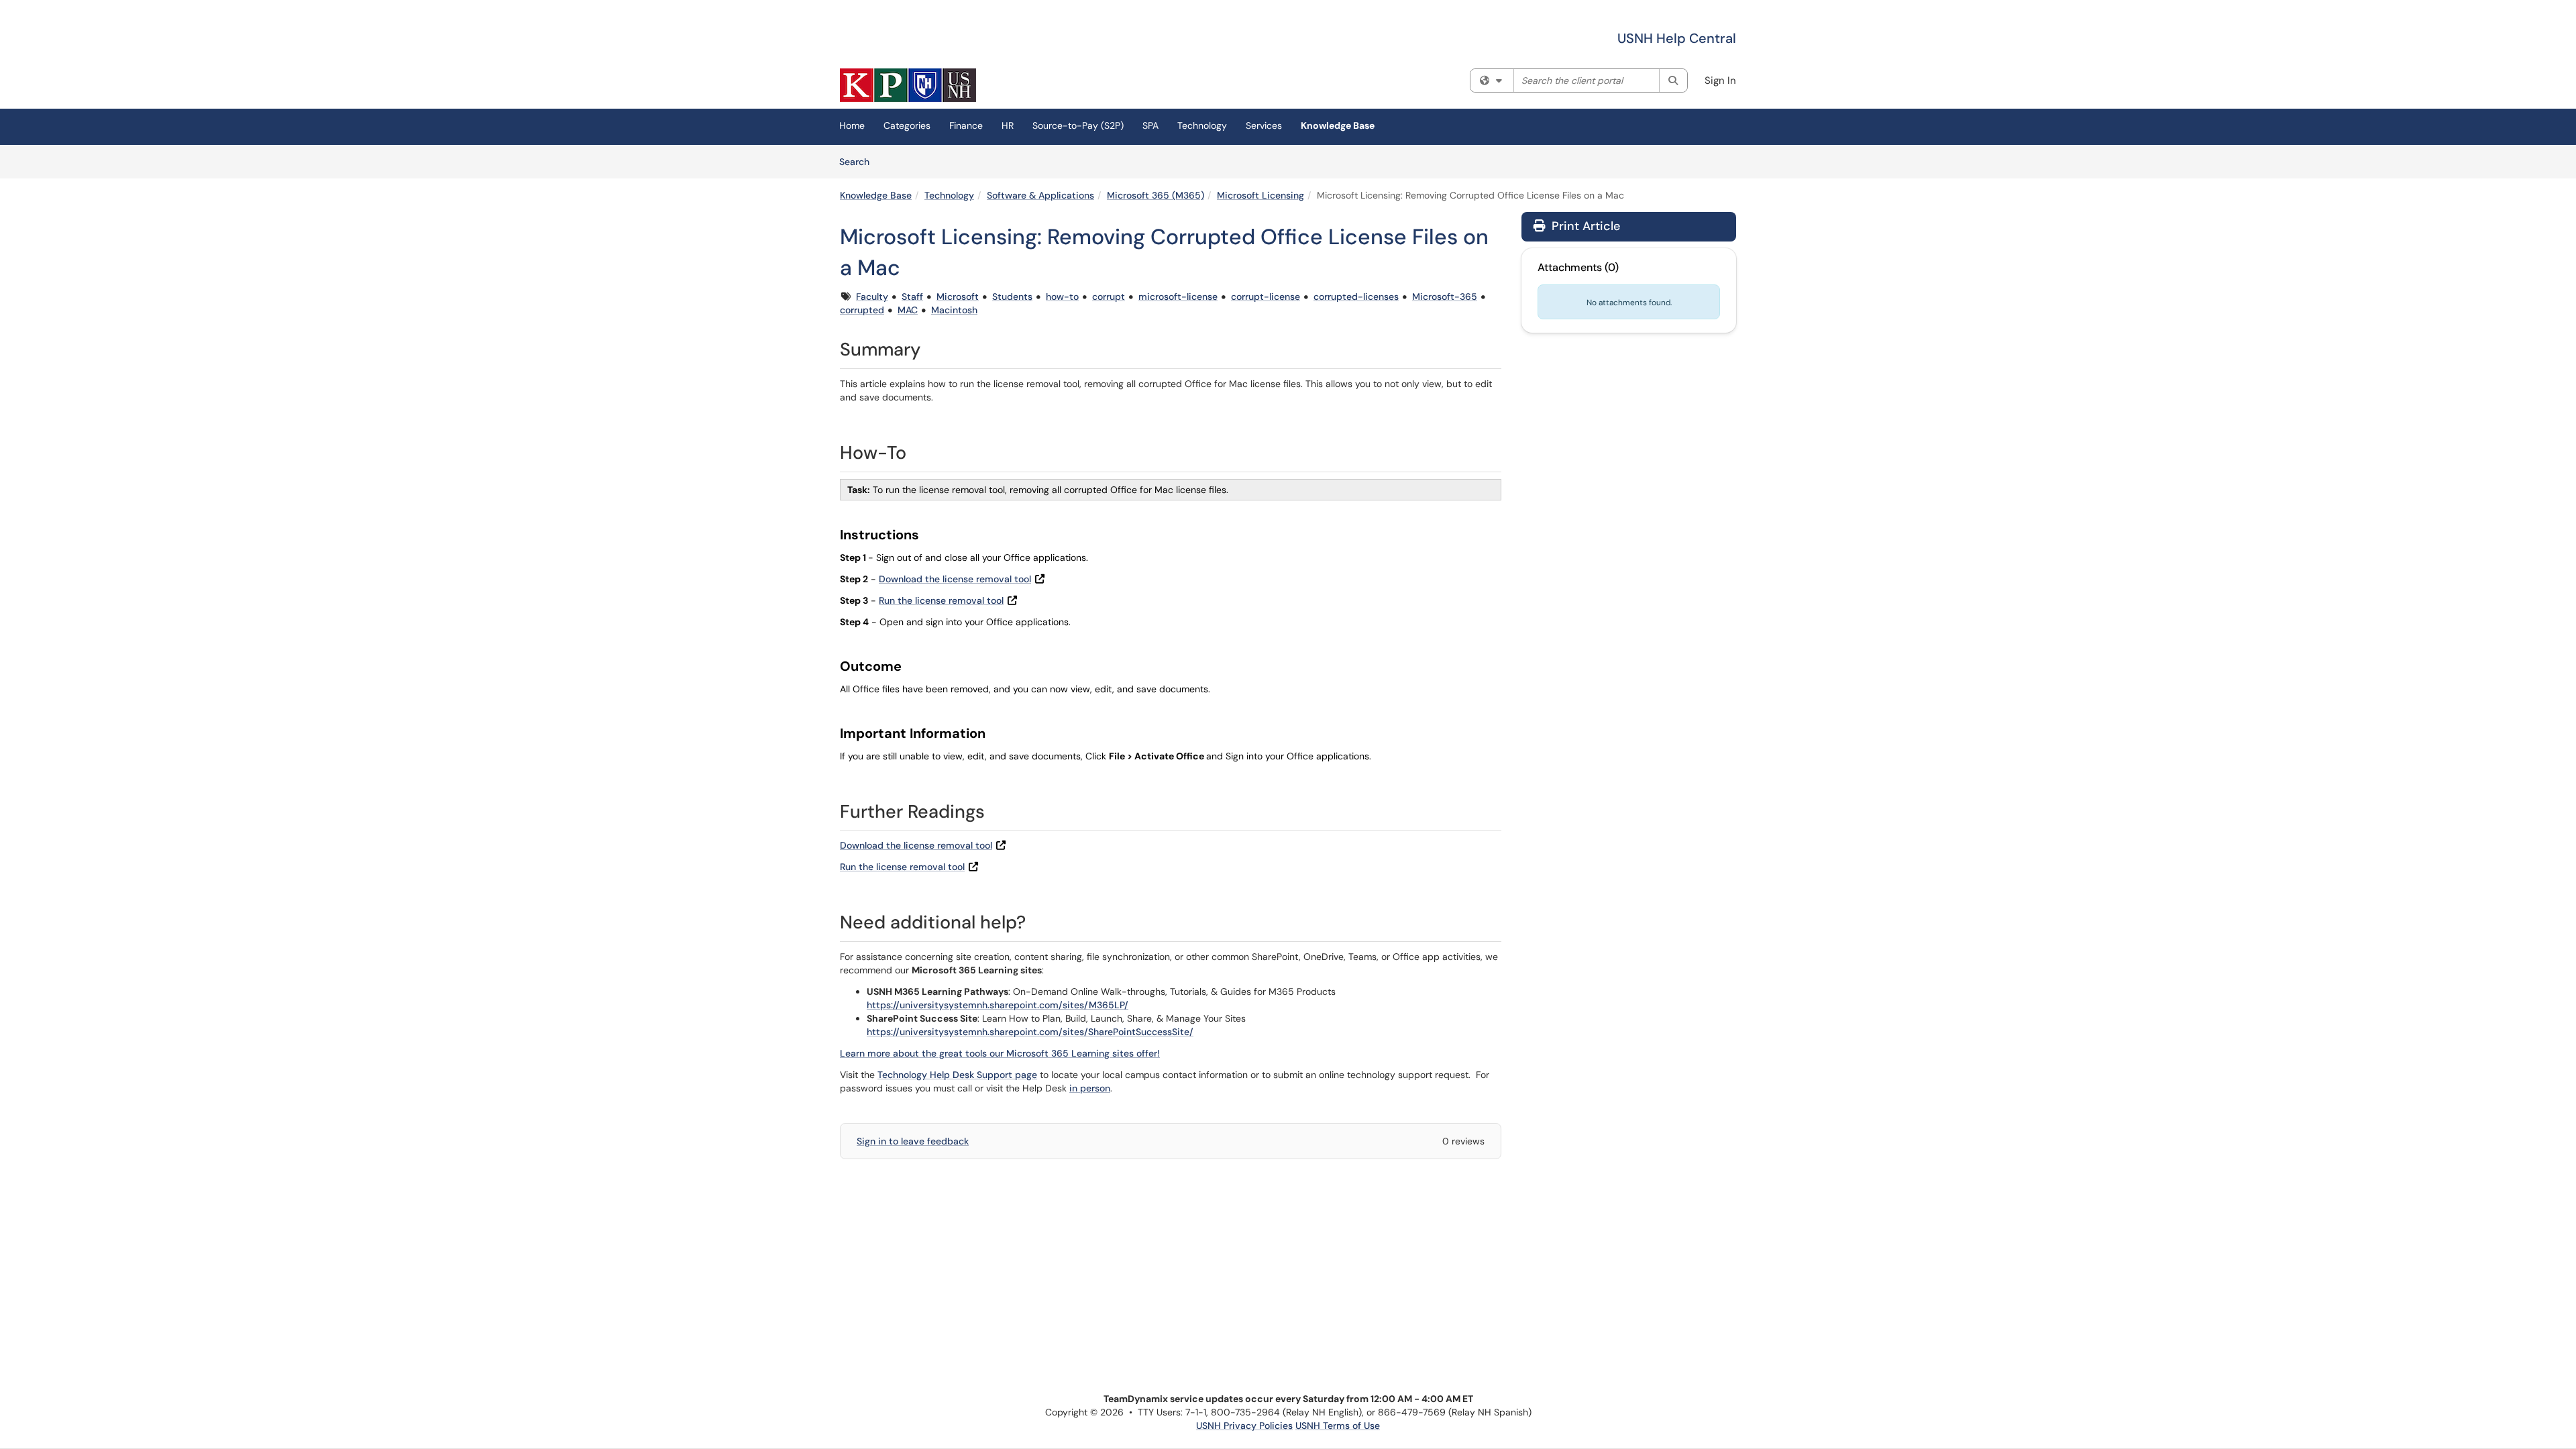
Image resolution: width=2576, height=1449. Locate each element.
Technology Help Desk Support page (957, 1075)
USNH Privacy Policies (1244, 1426)
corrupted (862, 310)
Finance (966, 125)
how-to (1062, 297)
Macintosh (954, 310)
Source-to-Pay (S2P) (1078, 125)
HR (1008, 125)
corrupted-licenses (1356, 297)
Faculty (872, 297)
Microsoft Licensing (1260, 195)
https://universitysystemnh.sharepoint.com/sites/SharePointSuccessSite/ (1030, 1032)
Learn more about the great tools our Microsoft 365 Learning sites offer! (1000, 1053)
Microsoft (958, 297)
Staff (912, 297)
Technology (1202, 125)
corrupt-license (1266, 297)
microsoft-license (1178, 297)
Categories (907, 125)
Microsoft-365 (1445, 297)
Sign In (1720, 80)
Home (852, 125)
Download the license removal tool (955, 579)
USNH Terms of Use (1338, 1426)
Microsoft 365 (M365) (1156, 195)
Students (1012, 297)
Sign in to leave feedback (913, 1141)
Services (1264, 125)
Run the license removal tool (941, 600)
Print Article (1584, 226)
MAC (908, 310)
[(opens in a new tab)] (908, 85)
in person (1090, 1088)
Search (859, 161)
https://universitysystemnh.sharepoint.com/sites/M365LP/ (998, 1005)
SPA (1150, 125)
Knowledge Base (1338, 125)
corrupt (1109, 297)
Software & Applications (1040, 195)
